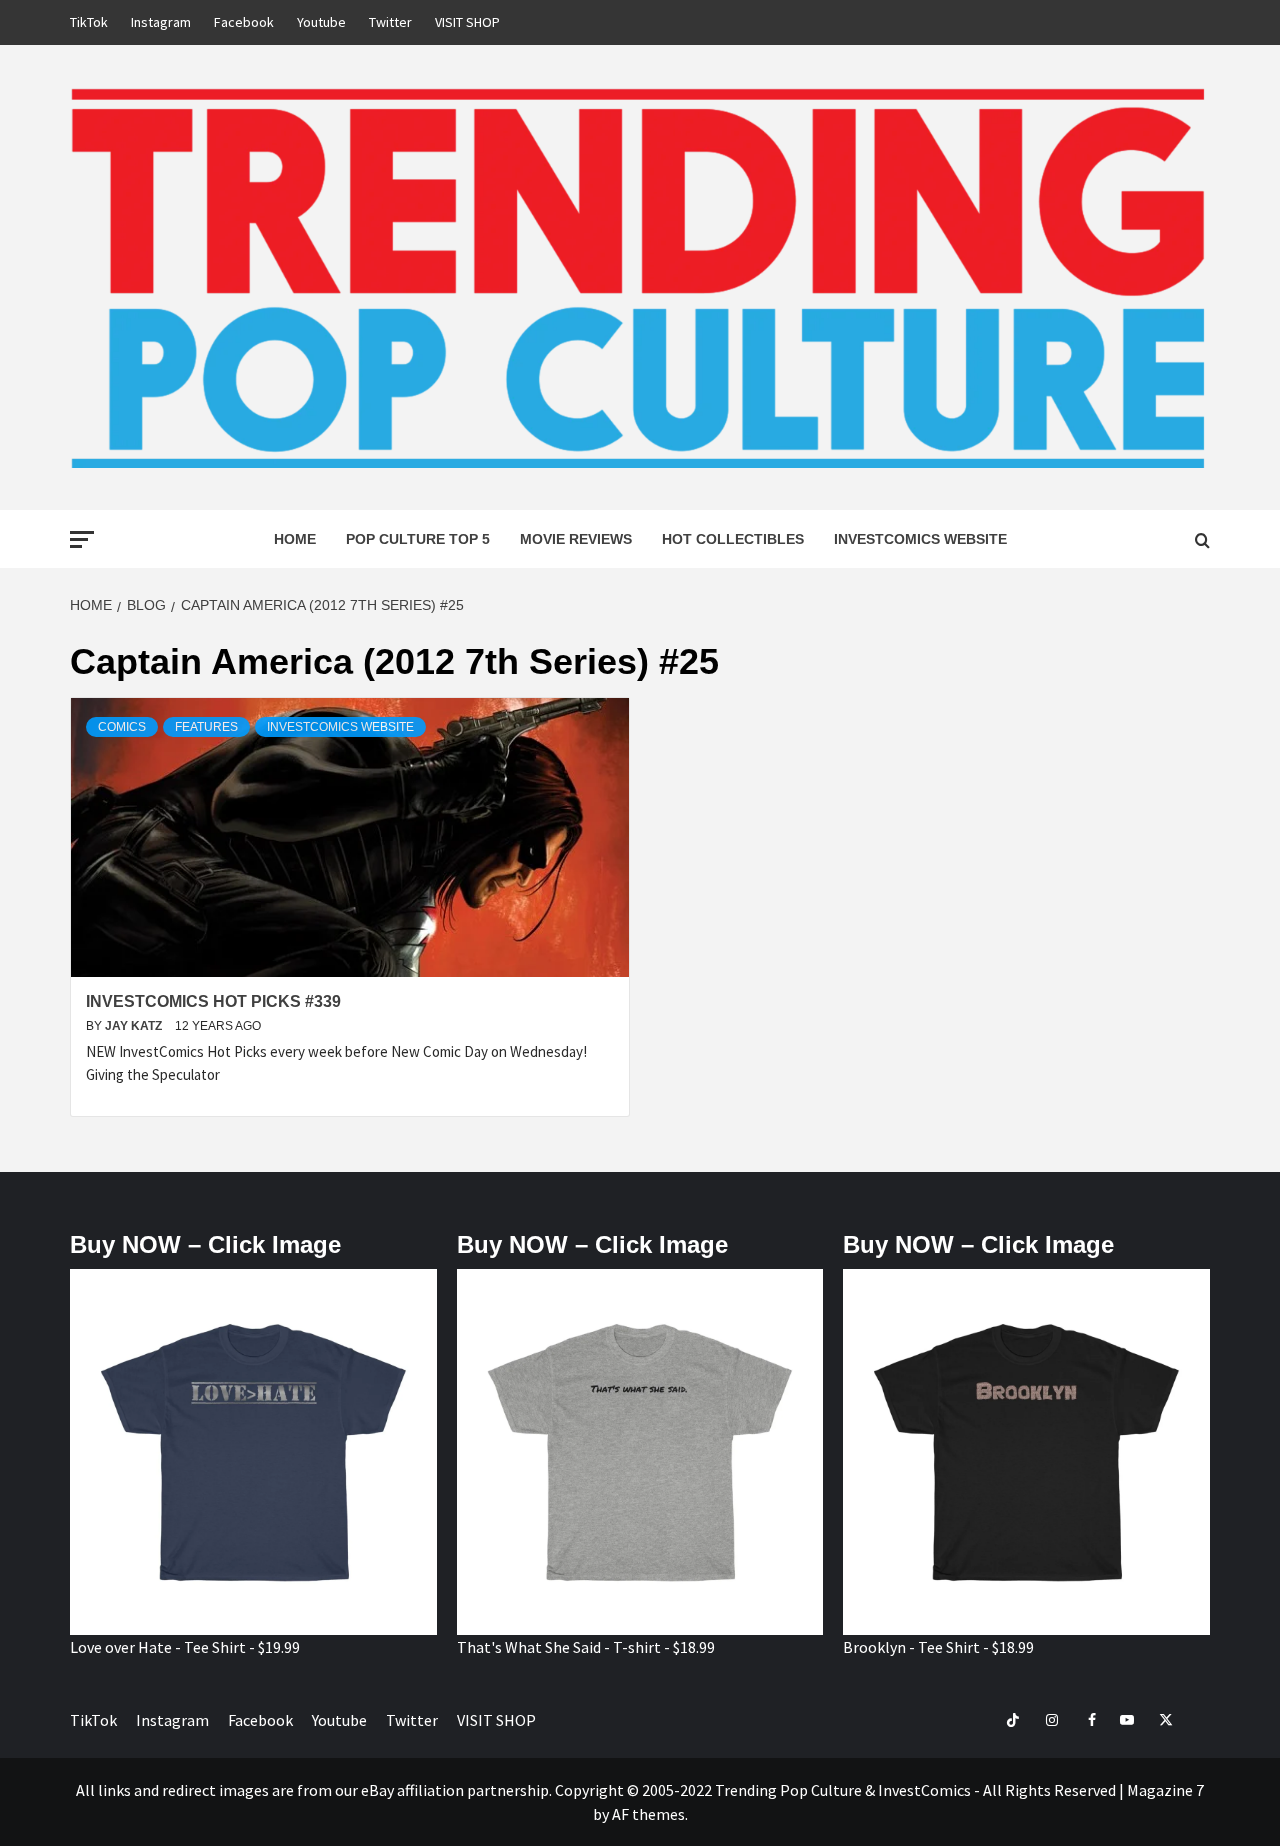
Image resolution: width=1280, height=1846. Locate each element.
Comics (122, 727)
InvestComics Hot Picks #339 (213, 1001)
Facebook (244, 22)
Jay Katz (135, 1026)
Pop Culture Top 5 (418, 539)
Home (295, 539)
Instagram (161, 22)
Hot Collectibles (733, 539)
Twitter (390, 22)
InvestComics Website (920, 539)
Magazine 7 (1165, 1790)
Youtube (321, 22)
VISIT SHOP (467, 22)
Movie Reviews (576, 539)
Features (206, 727)
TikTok (89, 22)
